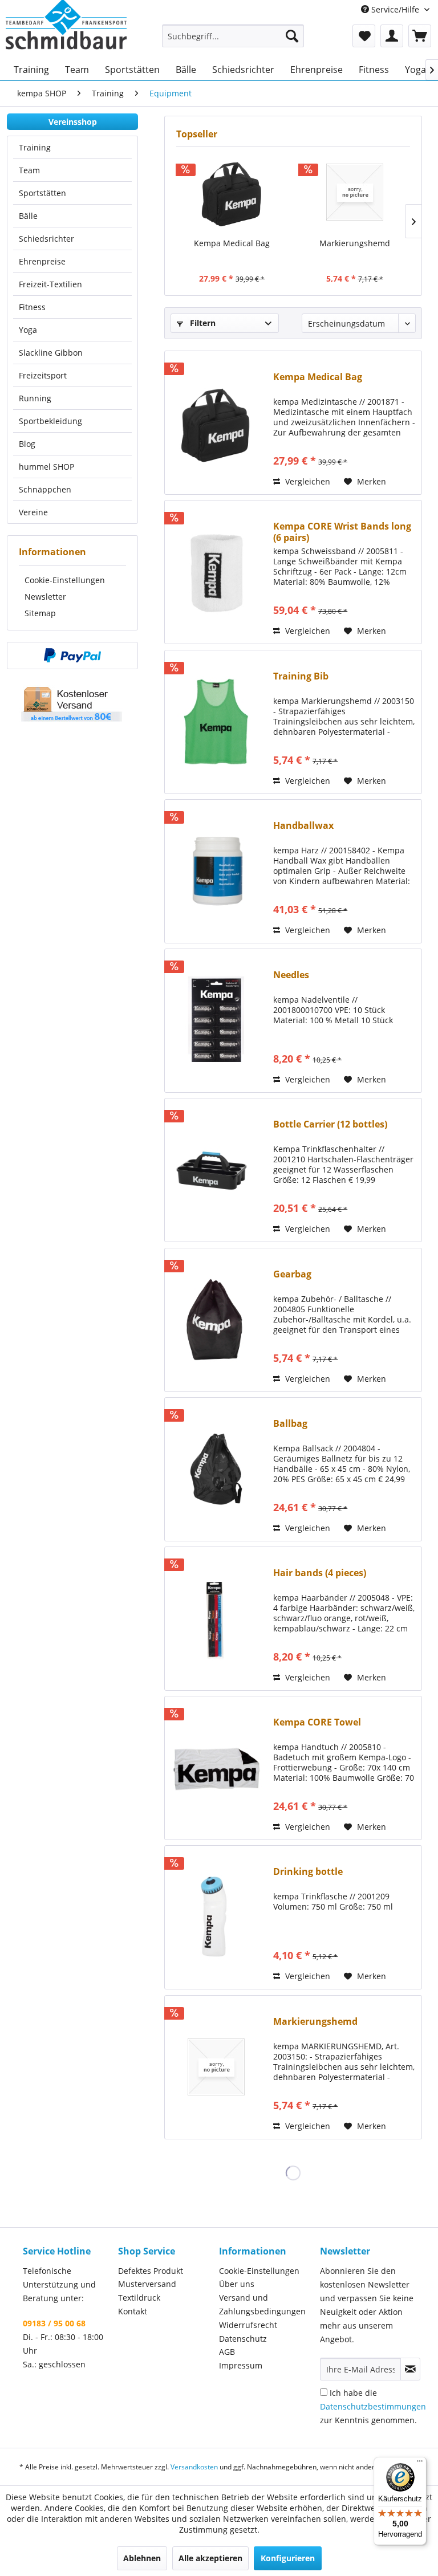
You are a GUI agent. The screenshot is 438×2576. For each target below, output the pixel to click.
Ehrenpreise (42, 261)
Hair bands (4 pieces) (320, 1573)
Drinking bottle (308, 1872)
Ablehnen (142, 2558)
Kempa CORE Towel (317, 1722)
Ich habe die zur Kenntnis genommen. (373, 2406)
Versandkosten (194, 2467)
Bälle (28, 216)
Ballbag (290, 1424)
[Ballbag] (216, 1469)
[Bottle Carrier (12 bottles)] (216, 1170)
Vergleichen (307, 481)
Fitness (32, 307)
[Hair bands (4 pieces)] (216, 1619)
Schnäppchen (45, 489)
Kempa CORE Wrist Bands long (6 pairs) (342, 532)
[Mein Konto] (392, 36)
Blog (27, 444)
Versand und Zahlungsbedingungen (262, 2304)
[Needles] (216, 1021)
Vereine (33, 512)
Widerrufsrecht (248, 2325)
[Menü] (420, 2464)
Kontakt (133, 2311)
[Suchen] (292, 36)
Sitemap (40, 613)
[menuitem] (233, 36)
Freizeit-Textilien (50, 284)
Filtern (202, 323)
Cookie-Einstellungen (65, 580)
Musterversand (147, 2284)
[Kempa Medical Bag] (232, 192)
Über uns (237, 2284)
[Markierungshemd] (354, 192)
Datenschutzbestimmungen (373, 2406)
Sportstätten (42, 193)
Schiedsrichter (46, 239)
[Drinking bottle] (216, 1917)
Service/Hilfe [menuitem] (395, 9)
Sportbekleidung (50, 421)
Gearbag (292, 1274)
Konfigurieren (288, 2558)
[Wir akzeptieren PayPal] (72, 656)
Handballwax (303, 826)
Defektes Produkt (151, 2271)
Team (29, 170)
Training (35, 147)
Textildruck (139, 2298)
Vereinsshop (73, 122)
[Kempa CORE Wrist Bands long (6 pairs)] (216, 572)
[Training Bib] (216, 722)
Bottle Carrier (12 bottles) (330, 1124)
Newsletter (45, 597)
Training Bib (301, 676)
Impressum (241, 2365)
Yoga (28, 330)
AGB (227, 2352)
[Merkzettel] (364, 36)
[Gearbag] (216, 1320)
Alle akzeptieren (210, 2558)
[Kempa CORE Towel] (216, 1768)
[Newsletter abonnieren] (410, 2369)
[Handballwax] (216, 871)
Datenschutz (243, 2339)
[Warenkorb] (420, 36)
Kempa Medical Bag (232, 243)
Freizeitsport (43, 375)
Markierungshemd (355, 243)
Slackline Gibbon (51, 353)
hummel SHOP (46, 467)
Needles (291, 975)
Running (35, 398)
